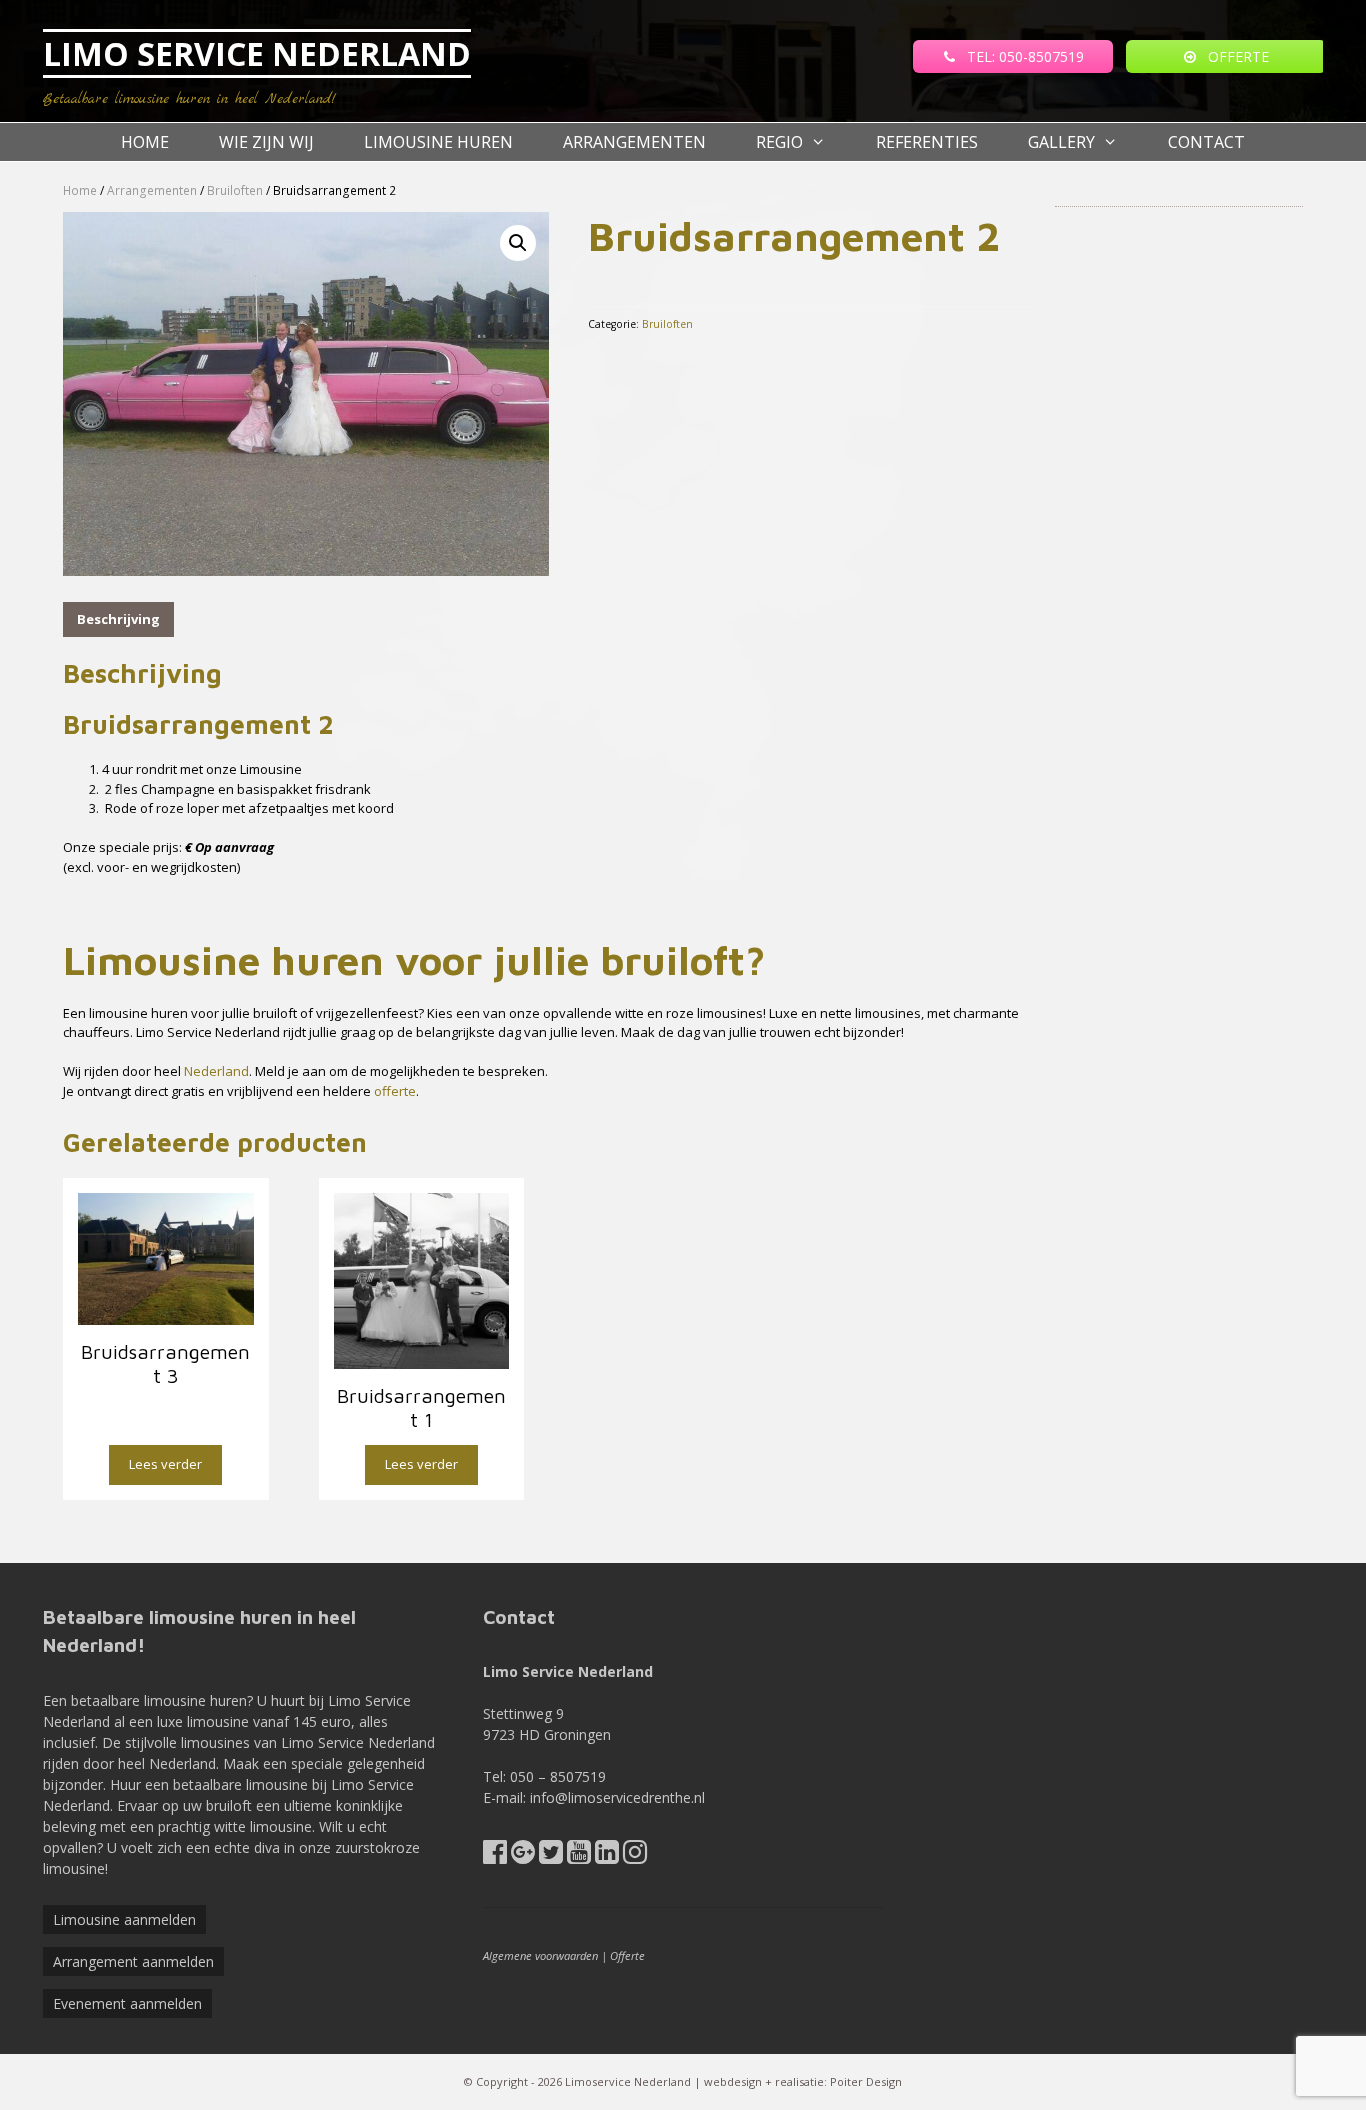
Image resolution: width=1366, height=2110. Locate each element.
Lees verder (165, 1464)
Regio (779, 142)
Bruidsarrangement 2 (198, 724)
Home (145, 142)
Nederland (216, 1071)
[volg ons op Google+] (523, 1856)
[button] (518, 243)
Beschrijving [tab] (118, 619)
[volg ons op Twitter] (551, 1856)
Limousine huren (438, 142)
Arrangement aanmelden (133, 1961)
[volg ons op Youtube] (579, 1856)
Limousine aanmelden (124, 1919)
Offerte (627, 1955)
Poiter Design (866, 2081)
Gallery (1061, 142)
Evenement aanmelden (127, 2003)
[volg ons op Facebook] (495, 1856)
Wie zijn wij (266, 142)
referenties (927, 142)
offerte (395, 1091)
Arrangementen (634, 142)
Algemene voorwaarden (540, 1955)
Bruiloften (235, 190)
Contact (1206, 142)
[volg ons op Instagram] (635, 1856)
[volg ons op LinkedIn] (607, 1856)
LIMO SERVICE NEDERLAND (257, 53)
